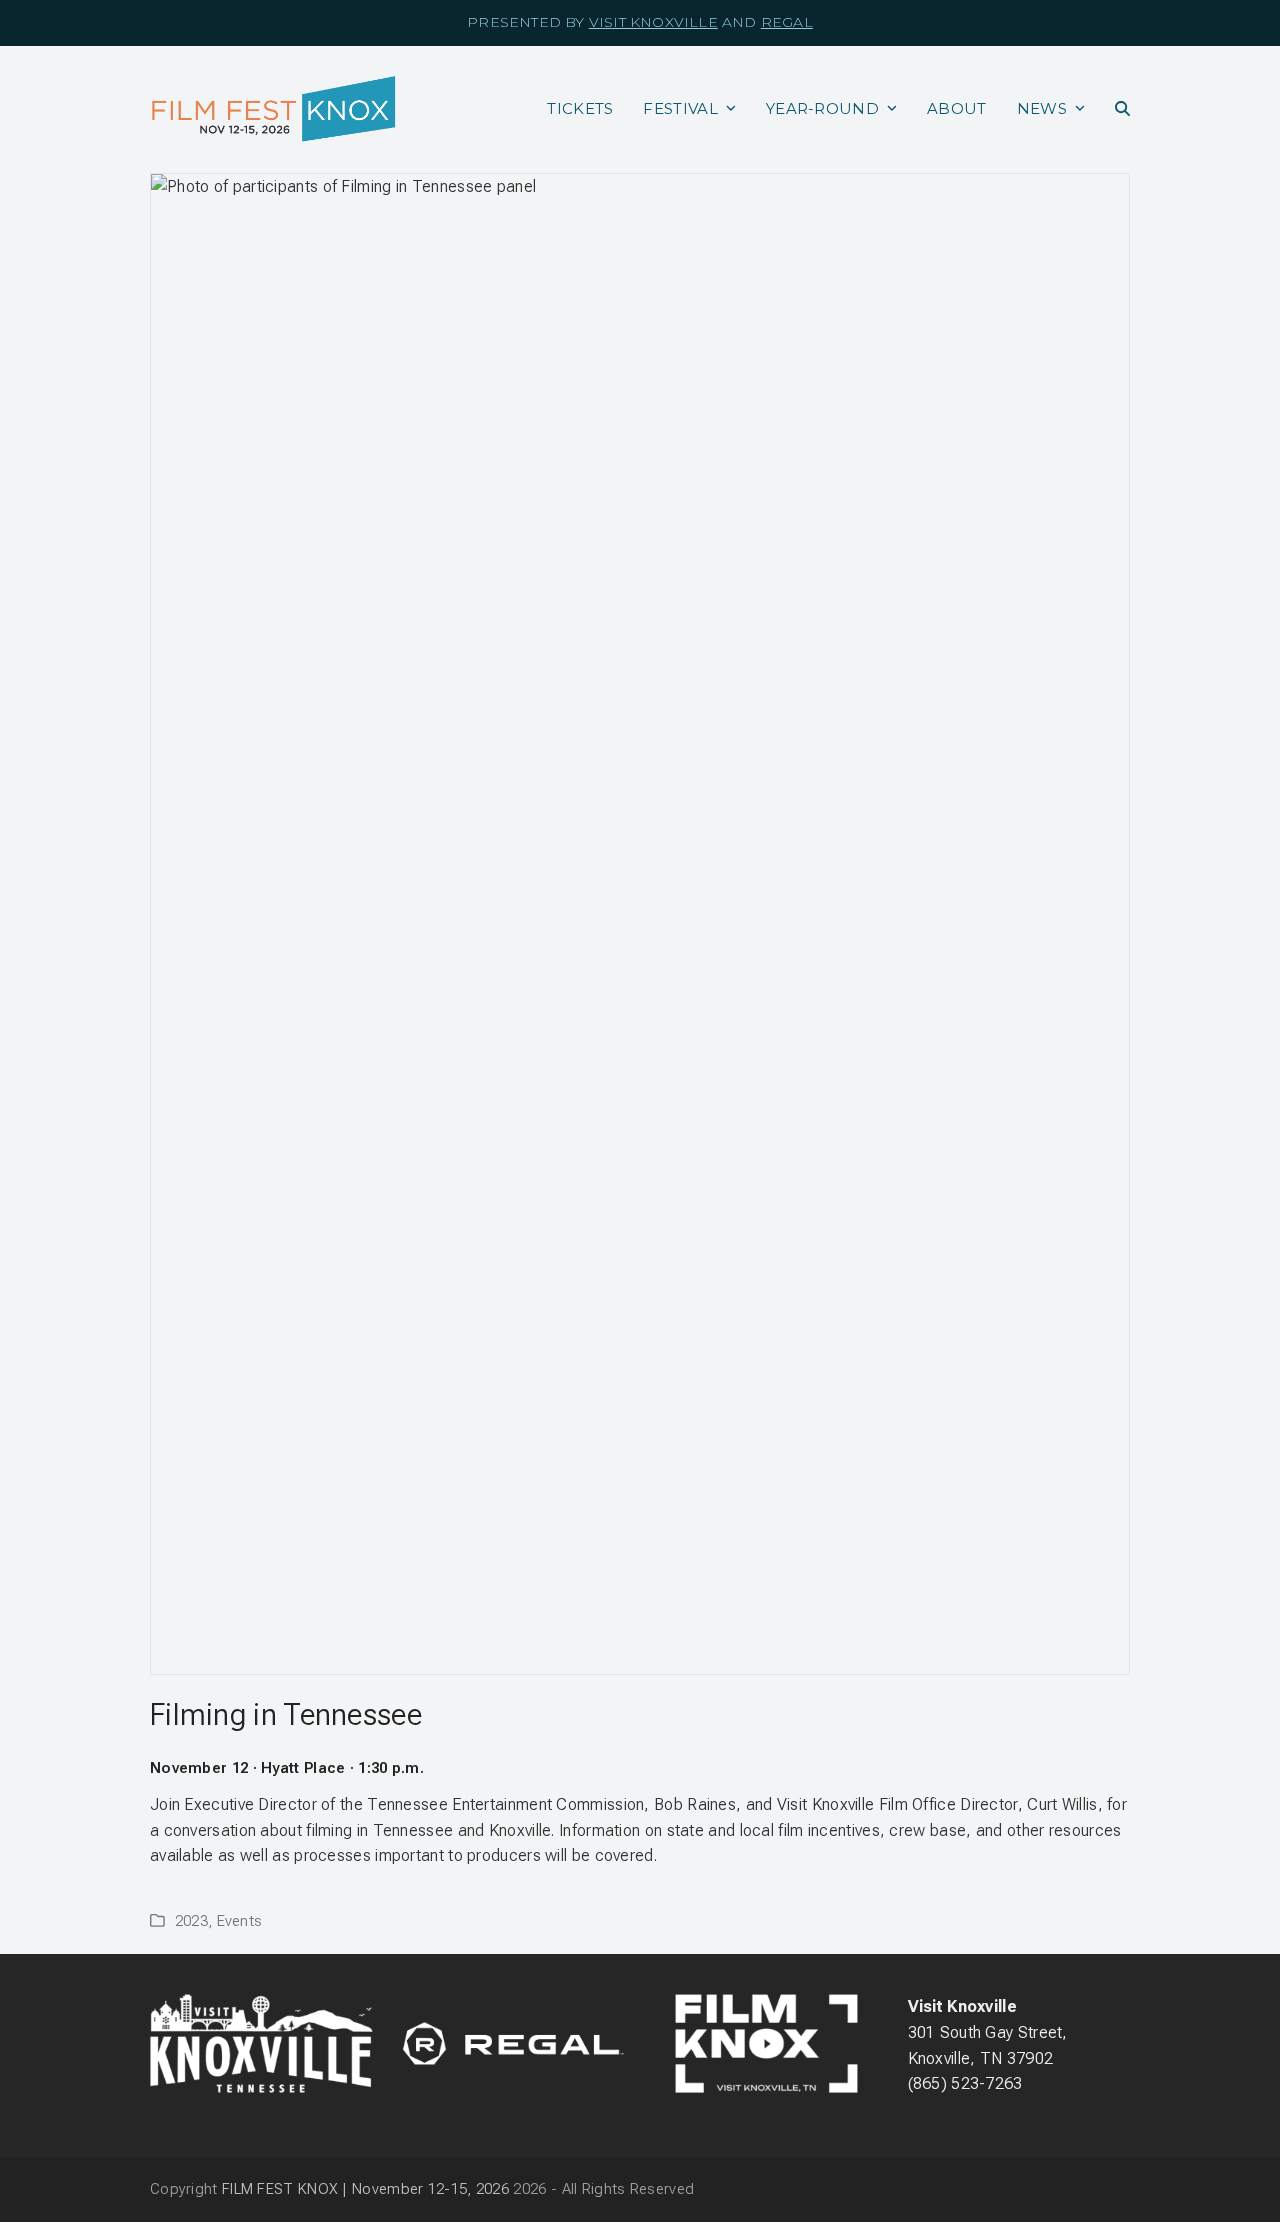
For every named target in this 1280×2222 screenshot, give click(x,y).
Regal (787, 22)
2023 (191, 1921)
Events (240, 1921)
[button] (1122, 109)
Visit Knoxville (653, 22)
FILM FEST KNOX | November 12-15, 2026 (365, 2189)
